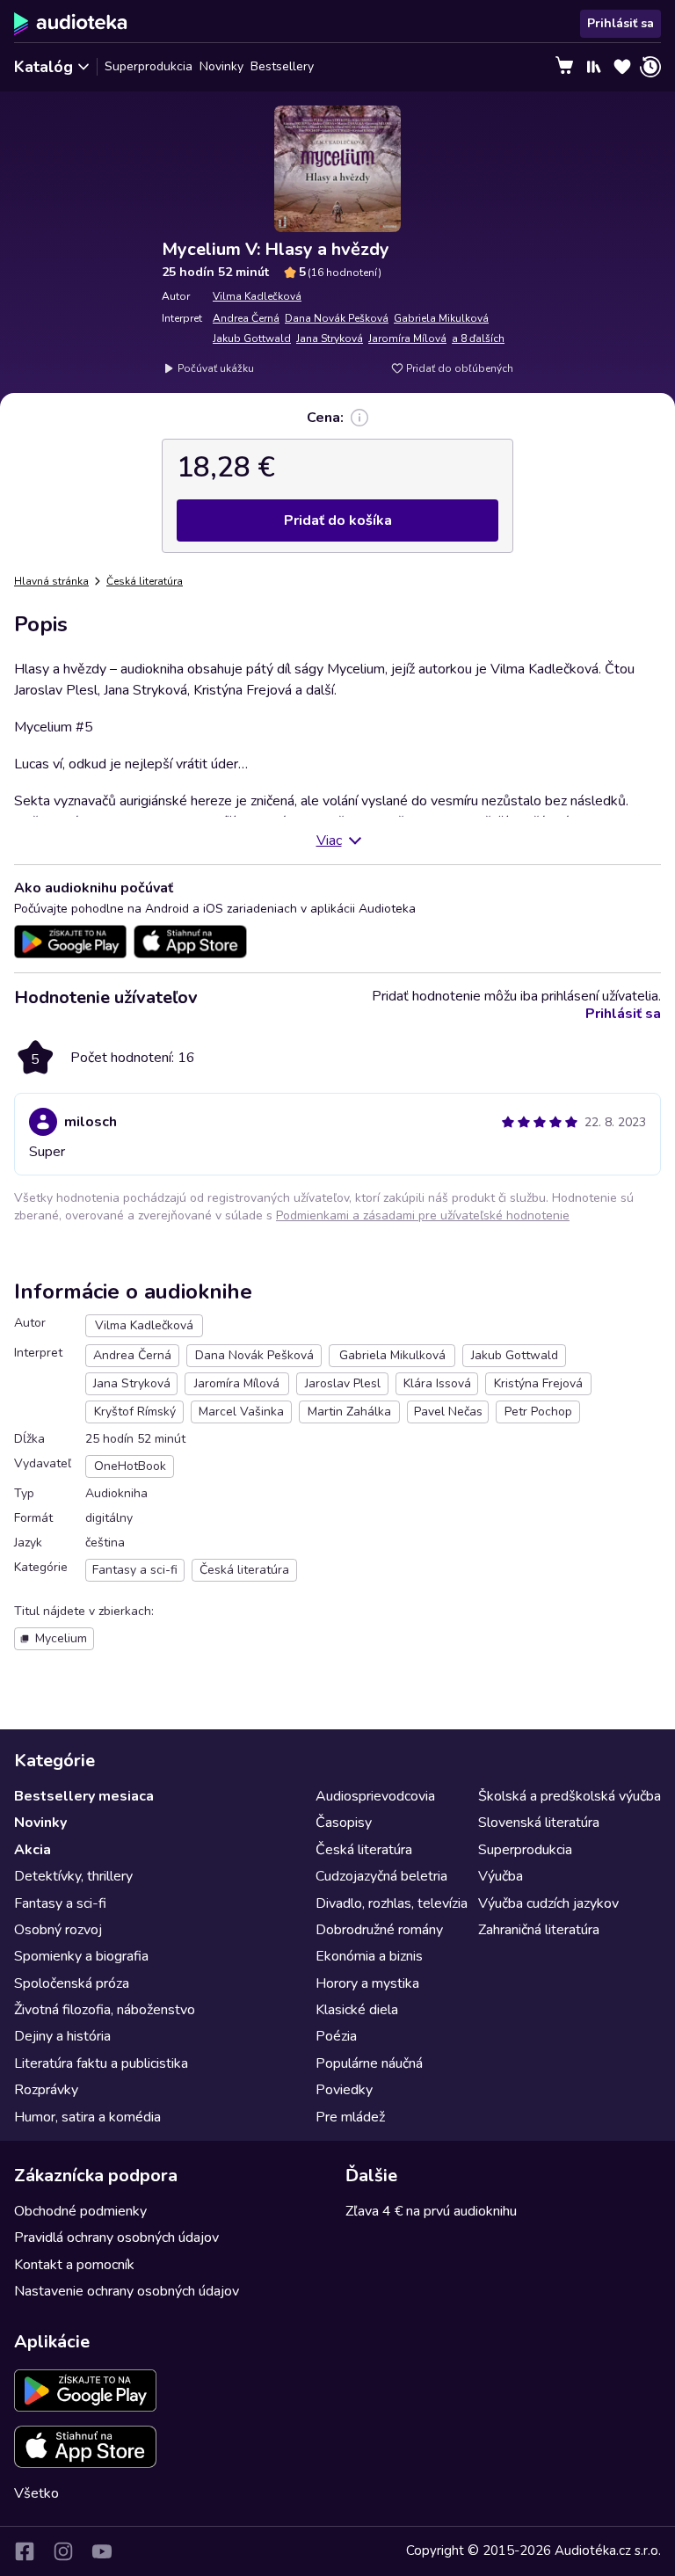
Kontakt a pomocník (74, 2265)
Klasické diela (357, 2010)
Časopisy (344, 1823)
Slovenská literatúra (539, 1823)
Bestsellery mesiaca (84, 1796)
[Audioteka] (71, 24)
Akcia (33, 1850)
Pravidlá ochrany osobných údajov (116, 2238)
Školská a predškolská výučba (570, 1796)
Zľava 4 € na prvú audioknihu (431, 2211)
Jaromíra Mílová (407, 338)
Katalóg (44, 67)
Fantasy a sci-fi (60, 1903)
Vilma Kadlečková (257, 296)
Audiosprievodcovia (375, 1796)
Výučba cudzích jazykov (548, 1903)
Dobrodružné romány (379, 1930)
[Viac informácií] (359, 418)
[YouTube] (102, 2551)
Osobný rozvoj (58, 1930)
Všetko (36, 2493)
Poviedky (344, 2090)
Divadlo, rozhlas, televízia (392, 1903)
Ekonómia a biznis (369, 1956)
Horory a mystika (367, 1983)
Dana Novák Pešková (337, 318)
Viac (329, 840)
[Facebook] (25, 2551)
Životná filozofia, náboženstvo (105, 2010)
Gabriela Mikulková (441, 318)
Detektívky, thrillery (73, 1876)
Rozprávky (46, 2090)
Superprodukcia (149, 66)
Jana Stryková (330, 338)
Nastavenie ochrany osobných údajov (127, 2291)
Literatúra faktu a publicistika (101, 2063)
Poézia (336, 2036)
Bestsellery (282, 66)
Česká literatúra (145, 581)
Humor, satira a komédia (87, 2117)
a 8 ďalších (478, 338)
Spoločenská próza (72, 1983)
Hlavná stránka (51, 581)
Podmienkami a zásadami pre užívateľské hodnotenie (423, 1215)
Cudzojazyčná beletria (381, 1876)
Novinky (221, 66)
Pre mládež (350, 2117)
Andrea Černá (246, 318)
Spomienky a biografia (81, 1956)
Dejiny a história (62, 2036)
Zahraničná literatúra (539, 1930)
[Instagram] (63, 2551)
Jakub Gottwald (252, 338)
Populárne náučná (369, 2063)
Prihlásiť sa (621, 23)
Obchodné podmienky (80, 2211)
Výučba (501, 1876)
